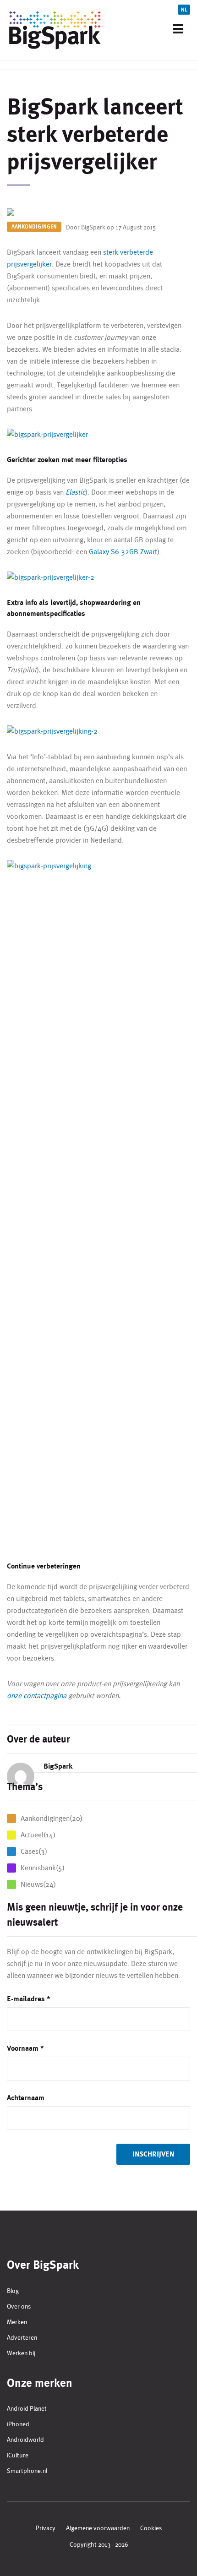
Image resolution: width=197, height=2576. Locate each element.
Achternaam (26, 2098)
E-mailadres (29, 1999)
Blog (13, 2291)
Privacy (46, 2528)
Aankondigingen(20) (52, 1818)
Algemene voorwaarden (98, 2528)
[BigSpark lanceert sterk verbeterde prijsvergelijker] (98, 213)
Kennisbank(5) (43, 1868)
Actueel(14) (38, 1835)
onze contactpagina (37, 1696)
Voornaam (25, 2048)
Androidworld (25, 2440)
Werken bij (21, 2353)
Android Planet (27, 2408)
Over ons (19, 2306)
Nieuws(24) (38, 1884)
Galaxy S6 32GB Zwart (123, 552)
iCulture (18, 2455)
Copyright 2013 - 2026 (99, 2544)
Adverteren (22, 2337)
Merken (17, 2322)
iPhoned (18, 2424)
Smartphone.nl (27, 2471)
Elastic (75, 492)
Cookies (151, 2528)
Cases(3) (34, 1851)
